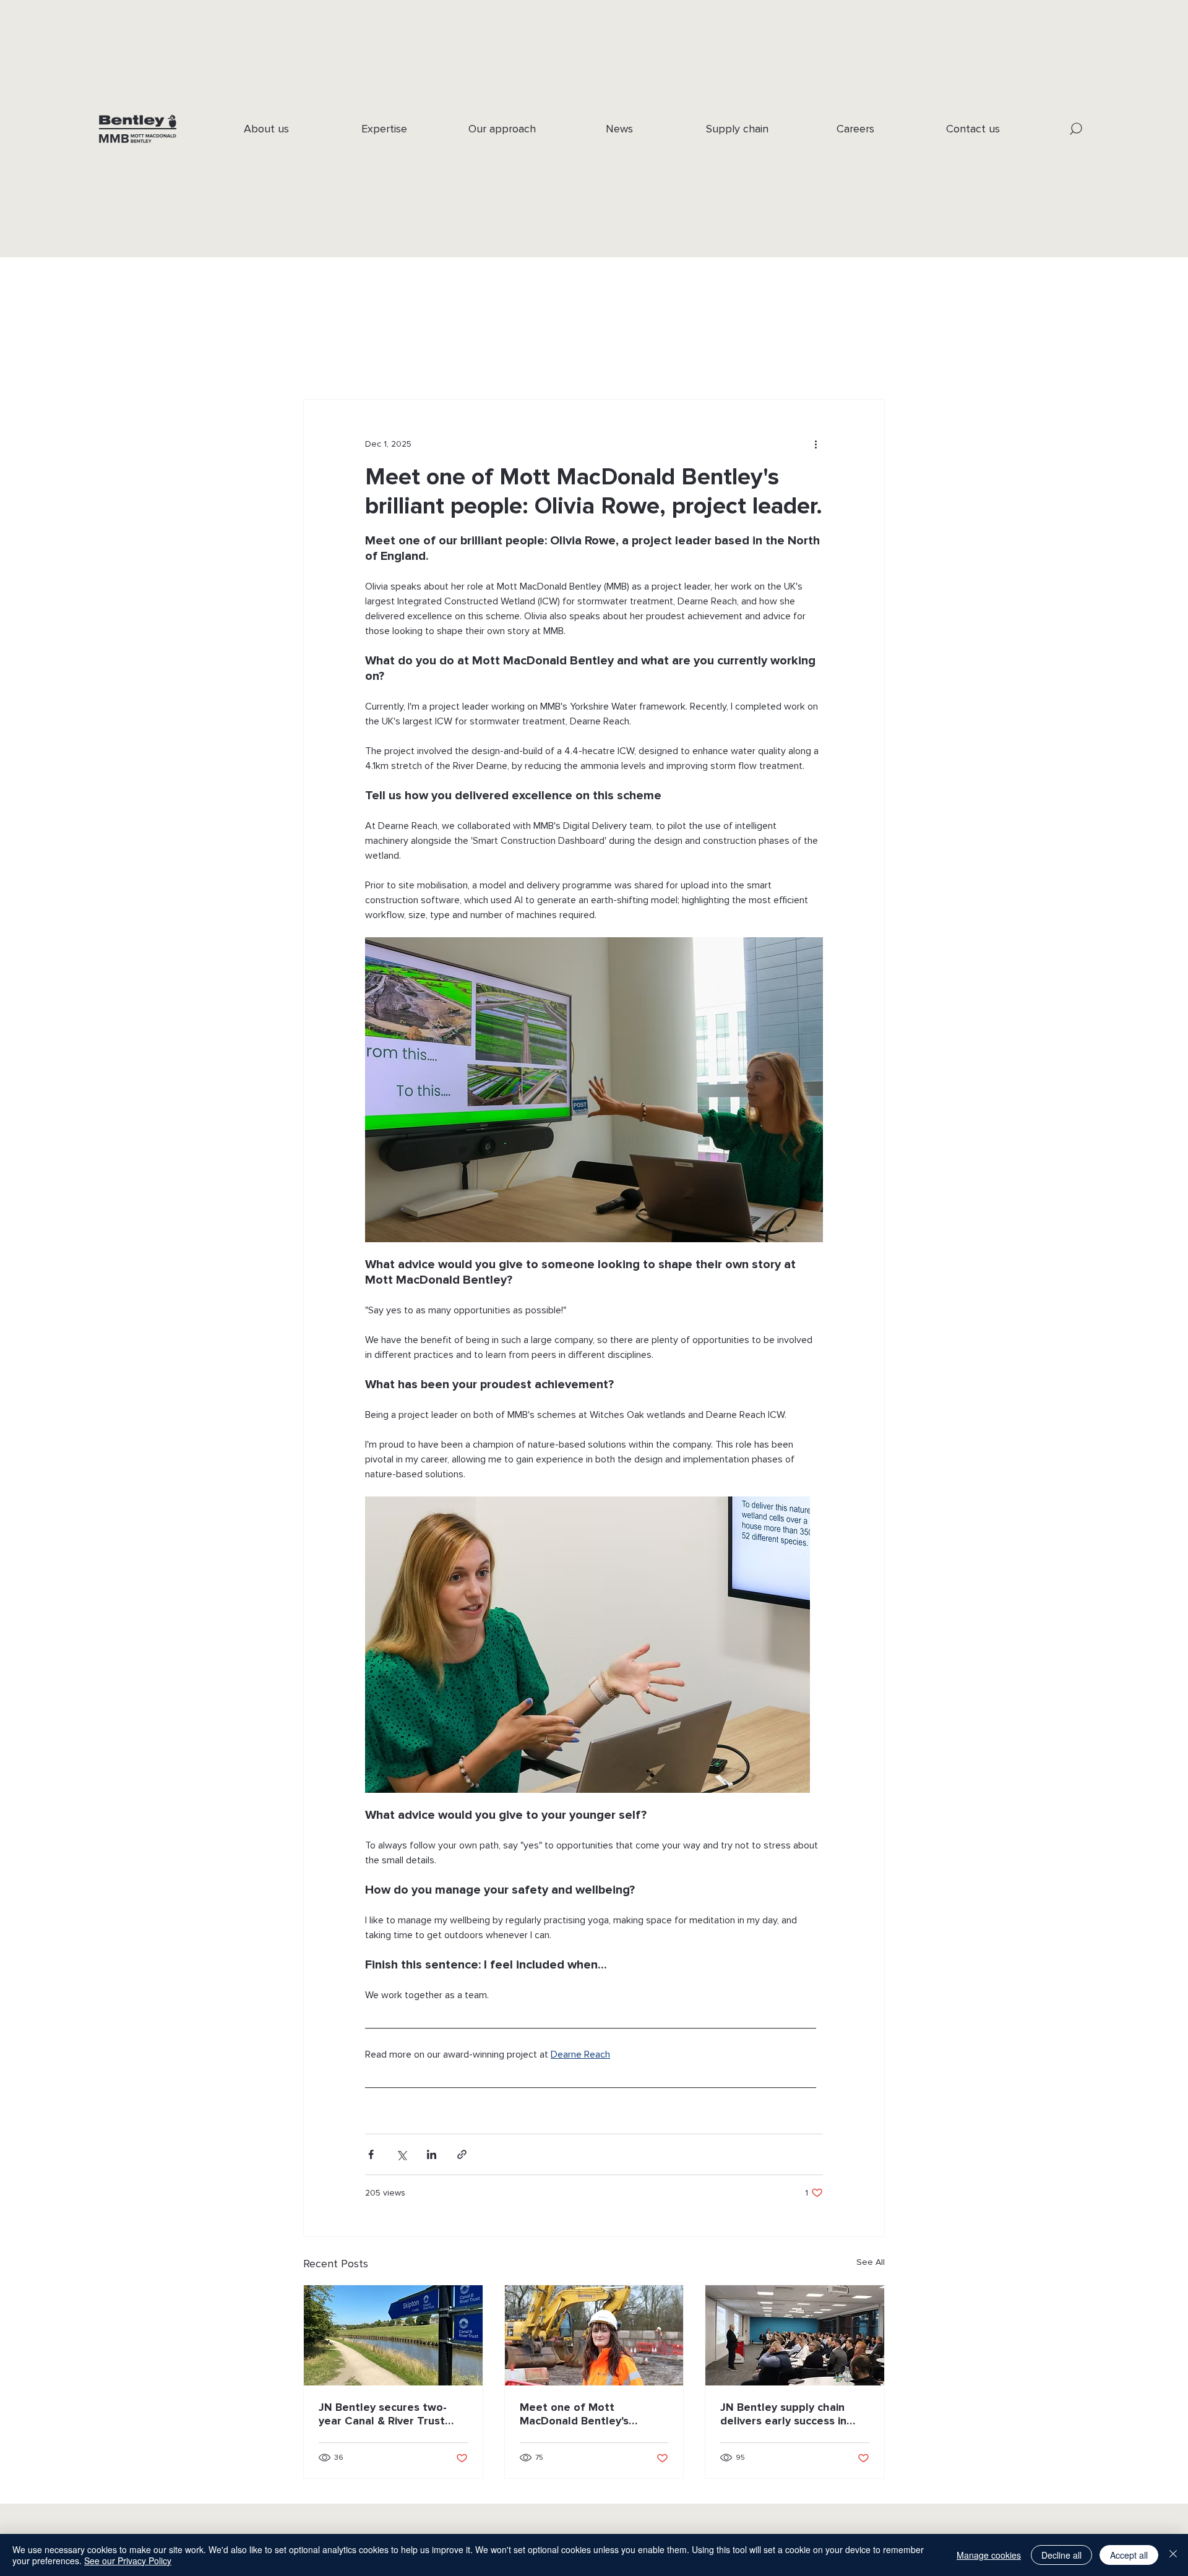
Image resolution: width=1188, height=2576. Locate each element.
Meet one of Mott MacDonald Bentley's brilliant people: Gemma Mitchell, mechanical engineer (583, 2414)
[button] (1076, 129)
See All (871, 2262)
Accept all (1129, 2555)
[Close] (1173, 2555)
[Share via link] (462, 2154)
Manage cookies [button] (989, 2555)
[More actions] (816, 444)
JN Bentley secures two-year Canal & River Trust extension (383, 2414)
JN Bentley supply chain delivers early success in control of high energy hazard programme (783, 2414)
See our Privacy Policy (128, 2561)
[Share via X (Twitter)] (401, 2154)
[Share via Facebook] (371, 2154)
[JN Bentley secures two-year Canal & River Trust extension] (393, 2335)
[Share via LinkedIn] (432, 2154)
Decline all (1061, 2555)
